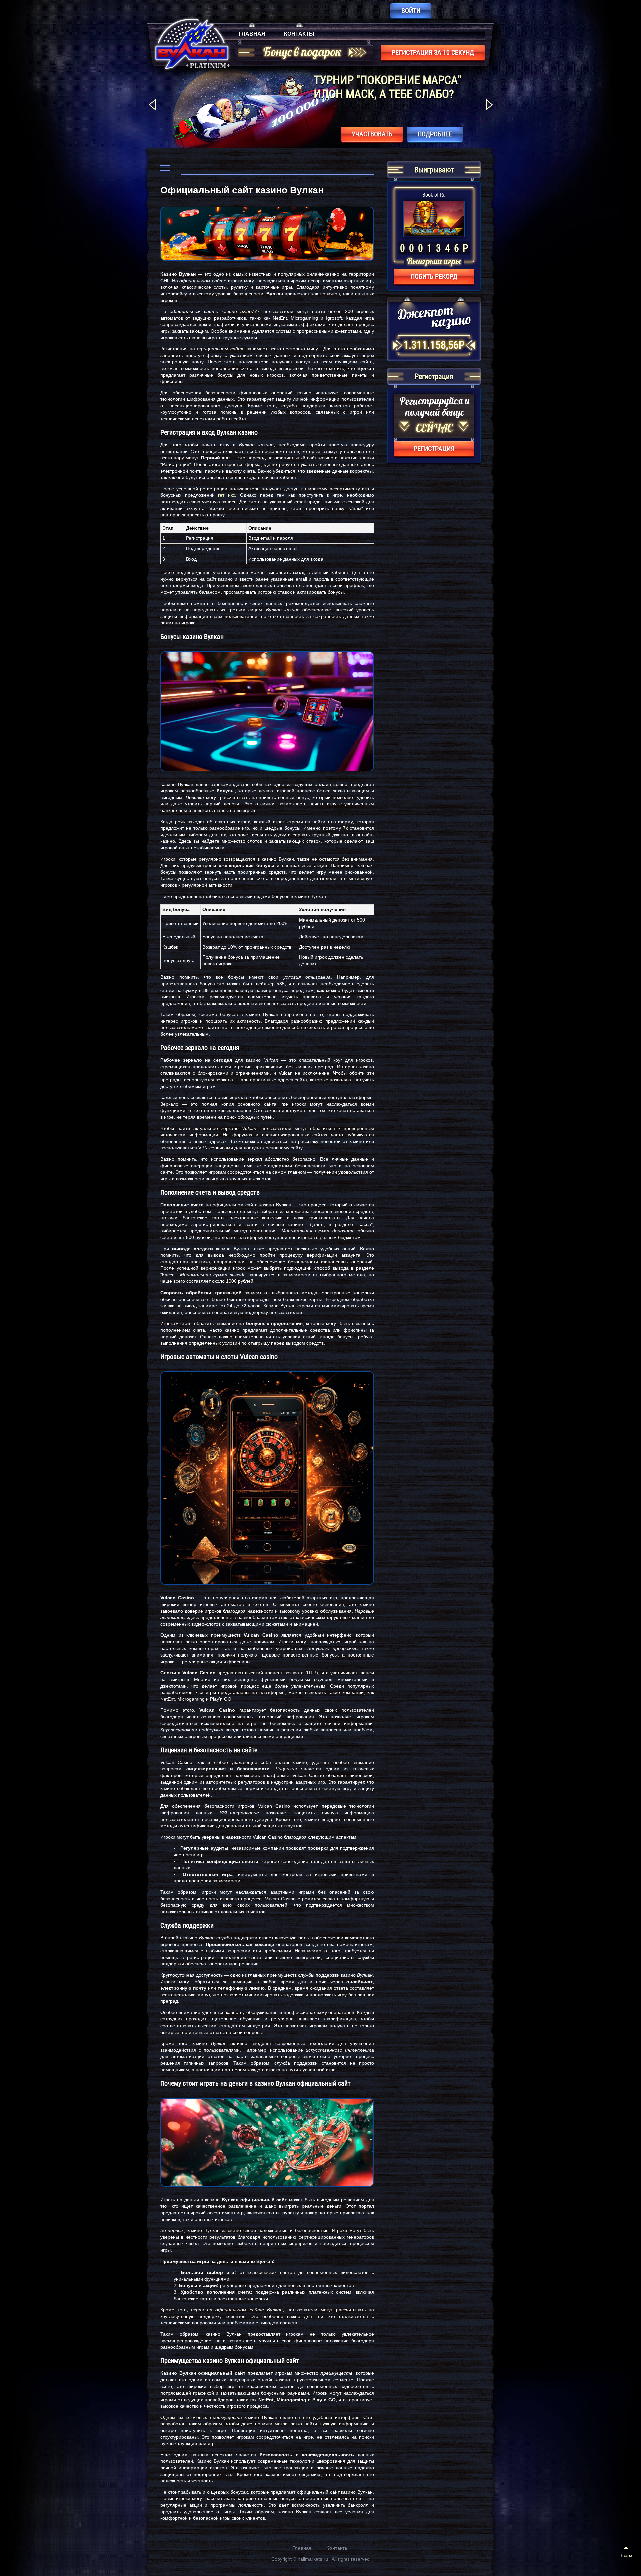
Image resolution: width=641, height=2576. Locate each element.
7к (345, 828)
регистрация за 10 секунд (433, 52)
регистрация (434, 449)
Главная (252, 34)
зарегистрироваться (359, 134)
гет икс (227, 495)
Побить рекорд (434, 276)
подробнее (435, 134)
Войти (411, 11)
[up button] (626, 2553)
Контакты (299, 34)
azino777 (250, 311)
